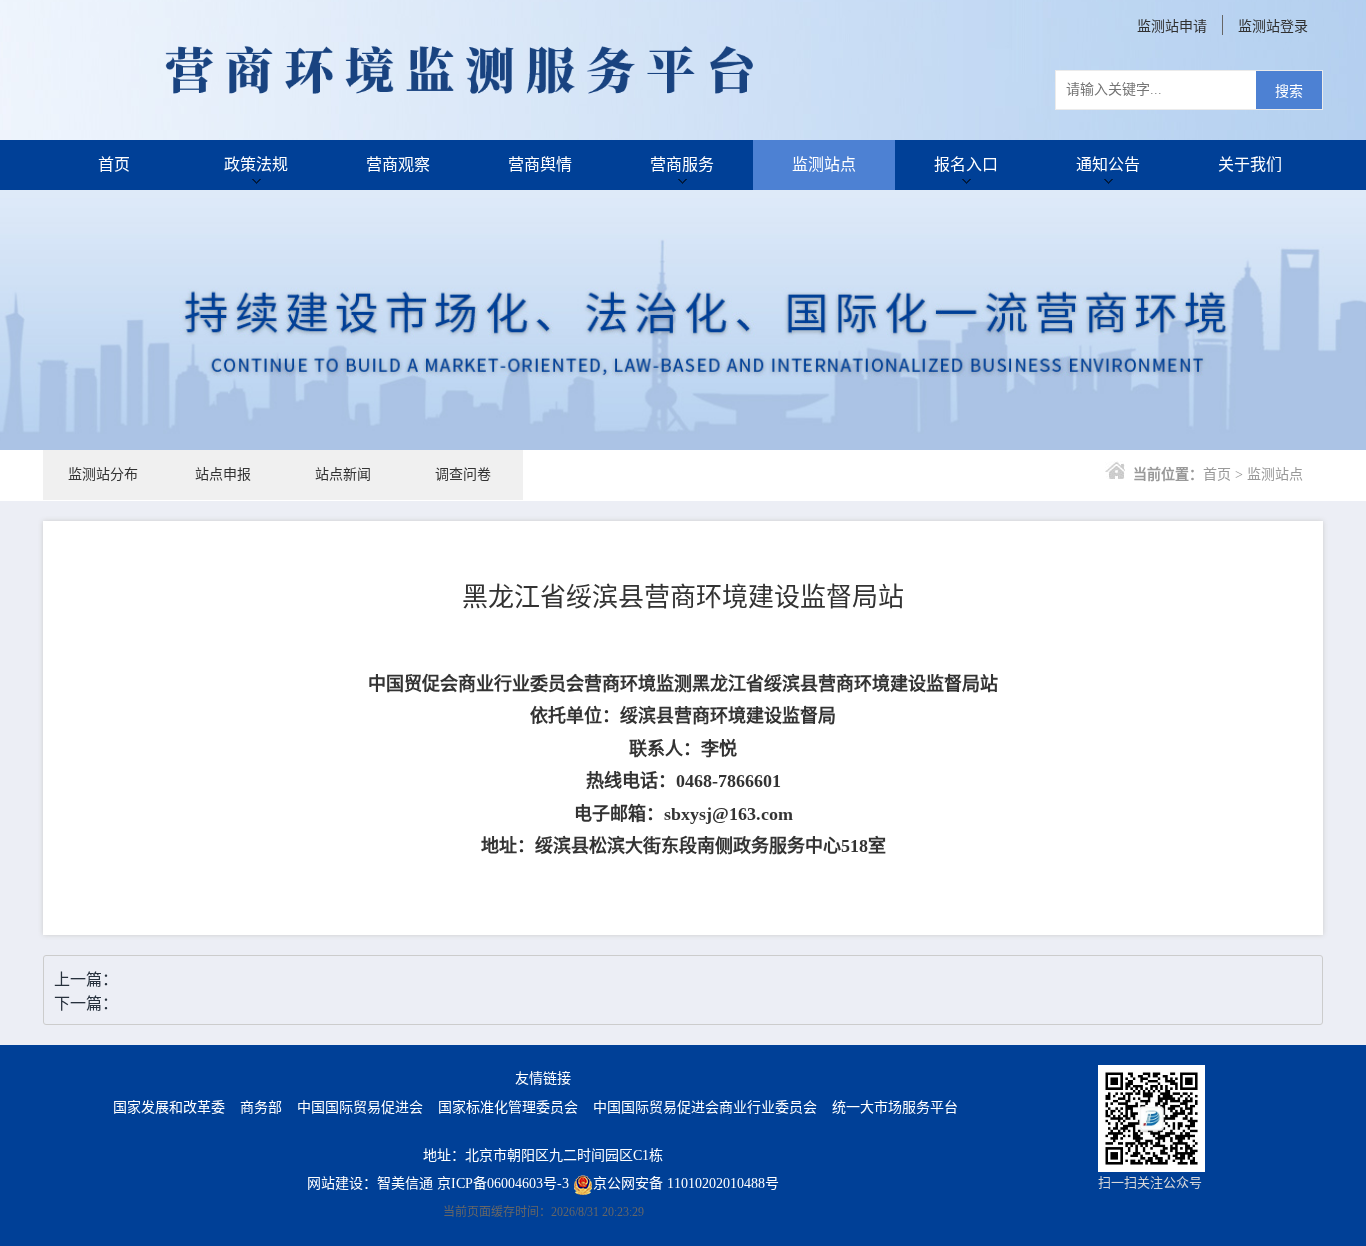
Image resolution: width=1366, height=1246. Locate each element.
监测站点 (824, 164)
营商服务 (682, 164)
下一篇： (86, 1003)
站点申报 (223, 474)
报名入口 (966, 164)
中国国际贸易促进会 (360, 1107)
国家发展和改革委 (169, 1107)
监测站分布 (103, 474)
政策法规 (256, 164)
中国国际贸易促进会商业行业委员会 (705, 1107)
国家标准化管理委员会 (508, 1107)
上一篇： (86, 979)
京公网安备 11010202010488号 (686, 1183)
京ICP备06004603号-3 (503, 1183)
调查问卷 (463, 474)
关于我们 (1250, 164)
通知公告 (1108, 164)
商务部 (261, 1107)
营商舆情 (540, 164)
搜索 (1289, 91)
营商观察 (398, 164)
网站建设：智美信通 (370, 1183)
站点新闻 (343, 474)
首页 (114, 164)
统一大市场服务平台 (895, 1107)
